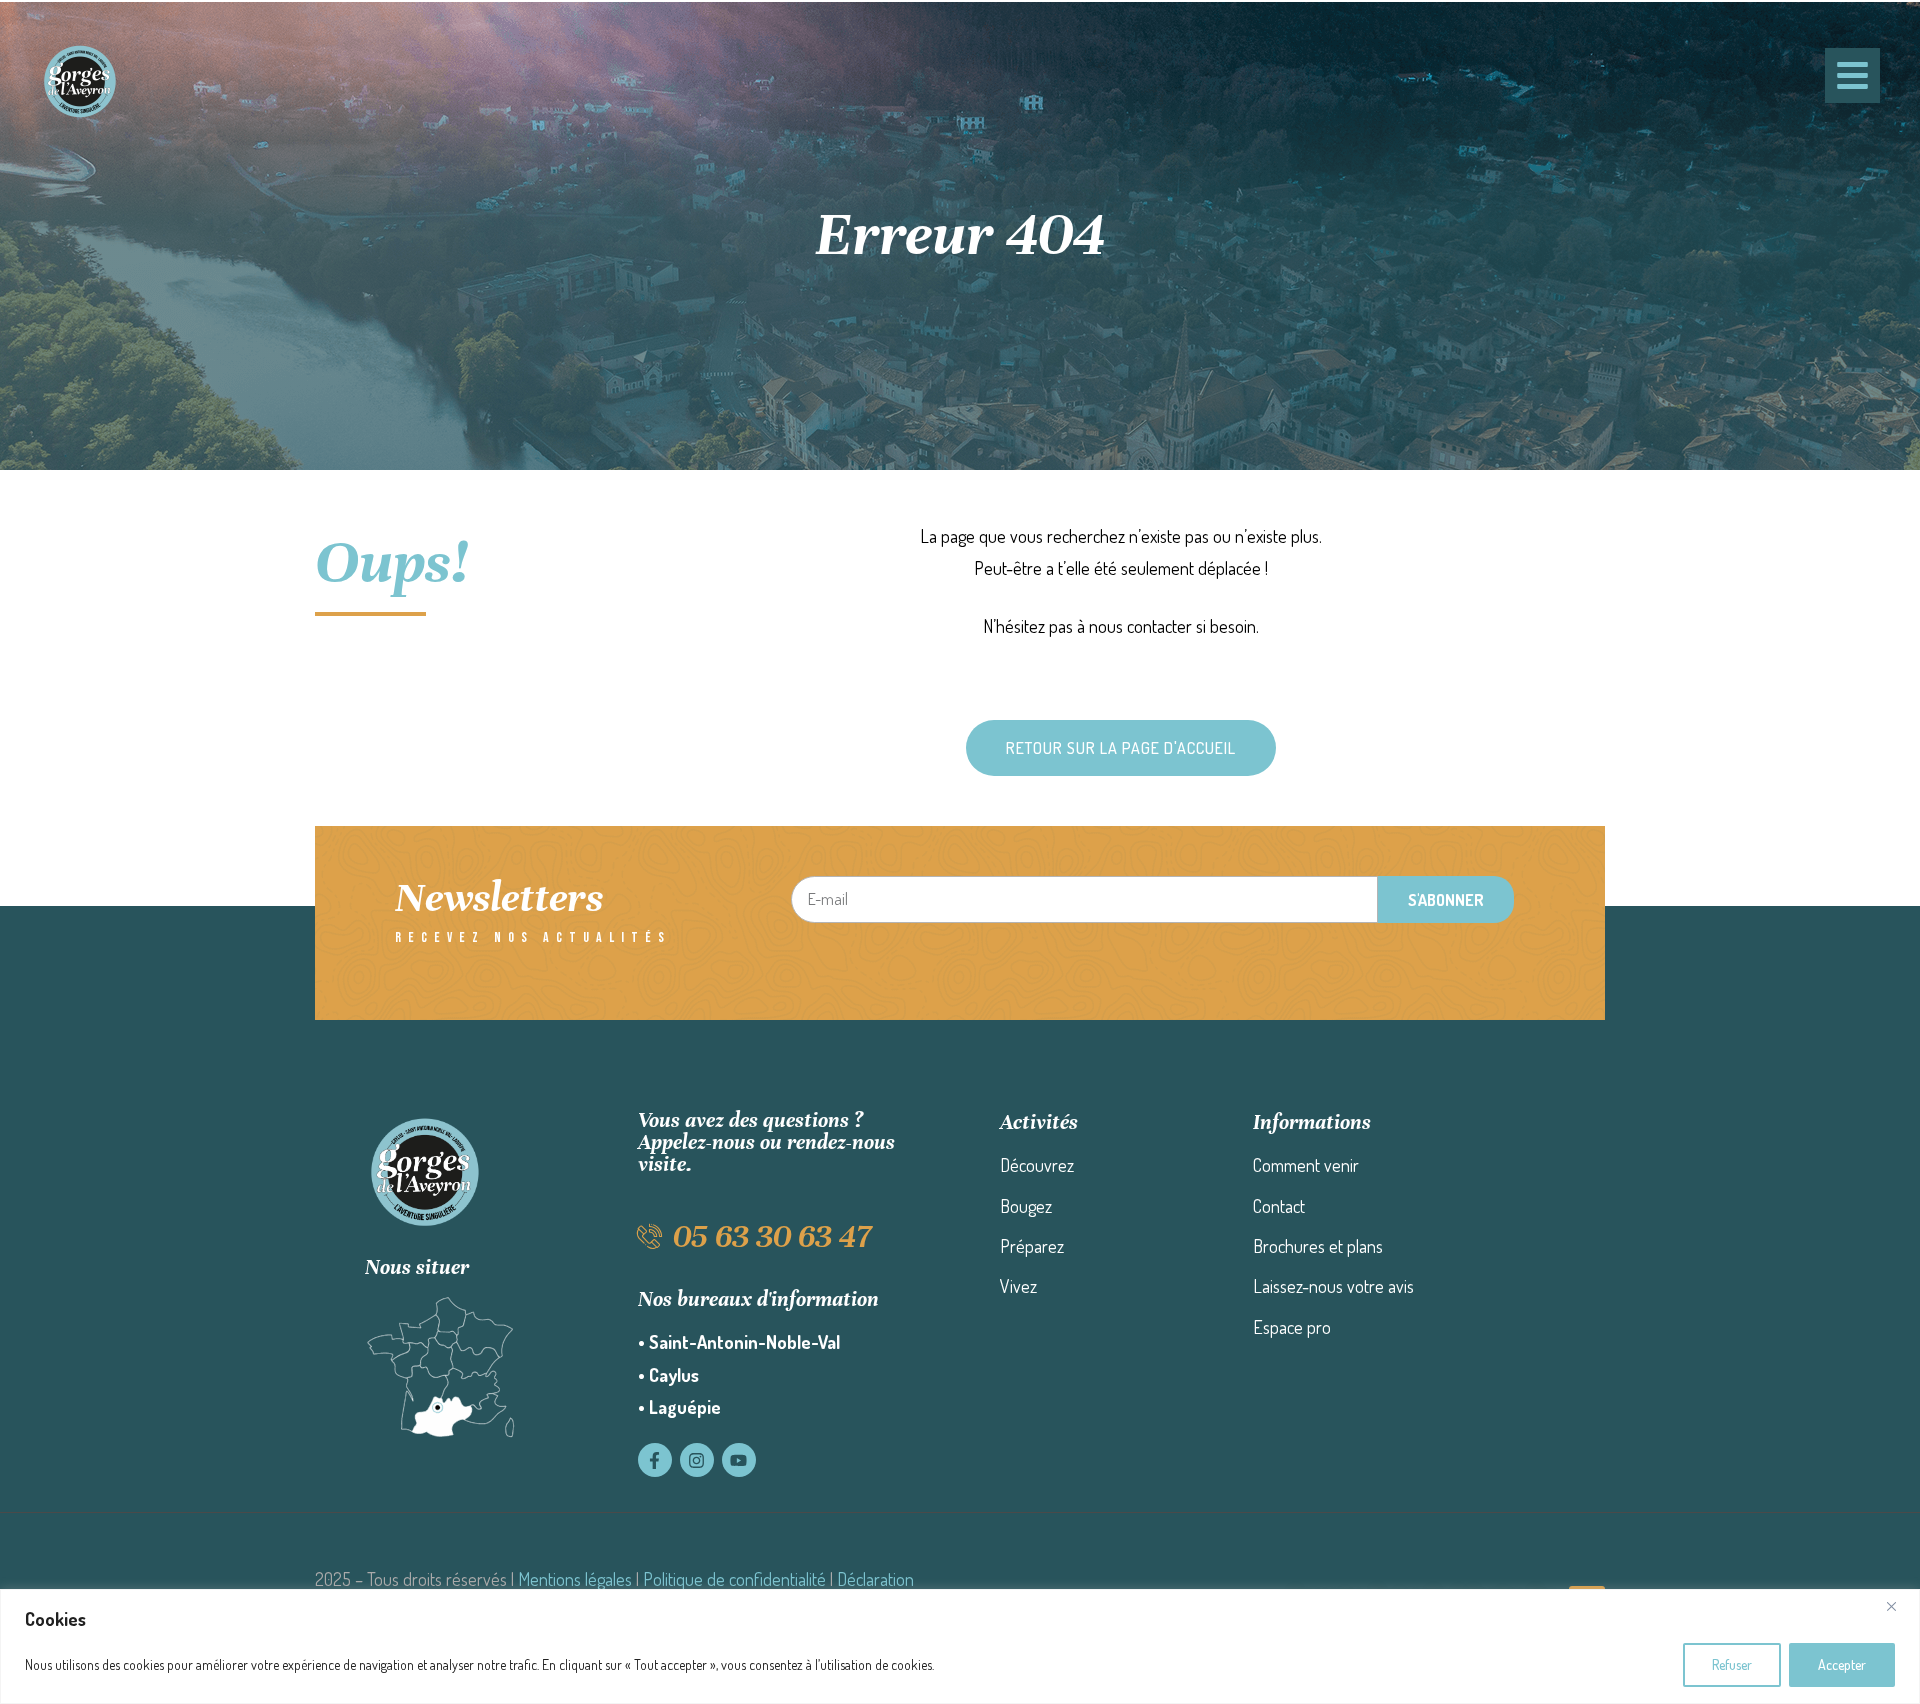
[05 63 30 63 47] (650, 1236)
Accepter (1842, 1664)
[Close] (1899, 1606)
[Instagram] (697, 1460)
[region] (960, 1646)
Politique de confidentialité (734, 1579)
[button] (1121, 748)
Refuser (1732, 1664)
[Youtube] (739, 1460)
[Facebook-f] (655, 1460)
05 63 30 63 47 (772, 1236)
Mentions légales (575, 1579)
